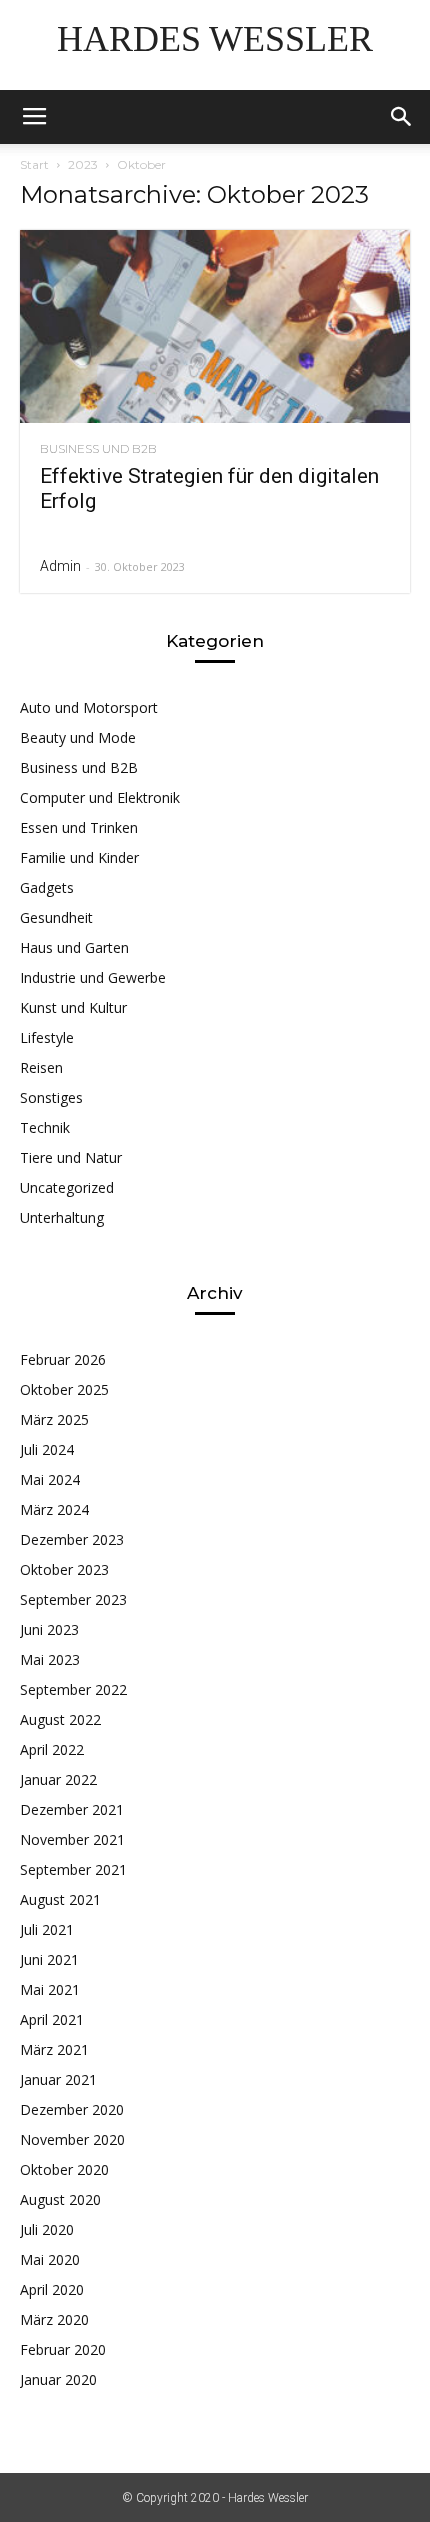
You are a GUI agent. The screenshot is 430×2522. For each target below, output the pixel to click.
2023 (83, 164)
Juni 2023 (49, 1629)
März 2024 (54, 1509)
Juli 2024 (47, 1449)
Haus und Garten (74, 947)
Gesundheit (56, 917)
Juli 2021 (47, 1929)
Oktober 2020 (64, 2169)
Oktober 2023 (64, 1569)
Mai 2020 (50, 2259)
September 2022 (73, 1689)
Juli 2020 (47, 2229)
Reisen (41, 1067)
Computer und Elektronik (100, 797)
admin (60, 566)
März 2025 (54, 1419)
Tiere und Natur (71, 1157)
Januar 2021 (58, 2079)
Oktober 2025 (64, 1389)
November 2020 (72, 2139)
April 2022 (52, 1749)
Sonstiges (51, 1097)
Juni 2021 (49, 1959)
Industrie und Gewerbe (93, 977)
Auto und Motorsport (89, 707)
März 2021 (54, 2049)
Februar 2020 (63, 2349)
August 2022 (60, 1719)
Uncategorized (67, 1187)
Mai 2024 (50, 1479)
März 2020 (54, 2319)
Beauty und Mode (78, 737)
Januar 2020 (58, 2379)
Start (34, 164)
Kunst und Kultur (73, 1007)
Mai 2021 (50, 1989)
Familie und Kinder (79, 857)
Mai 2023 (50, 1659)
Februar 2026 (63, 1359)
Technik (45, 1127)
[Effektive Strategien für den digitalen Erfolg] (215, 326)
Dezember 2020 (72, 2109)
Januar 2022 (58, 1779)
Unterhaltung (62, 1217)
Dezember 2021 (72, 1809)
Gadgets (47, 887)
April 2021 (52, 2019)
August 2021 (60, 1899)
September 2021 (73, 1869)
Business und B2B (98, 449)
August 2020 (60, 2199)
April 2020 (52, 2289)
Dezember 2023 (72, 1539)
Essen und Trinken (79, 827)
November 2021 (72, 1839)
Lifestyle (47, 1037)
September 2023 (73, 1599)
